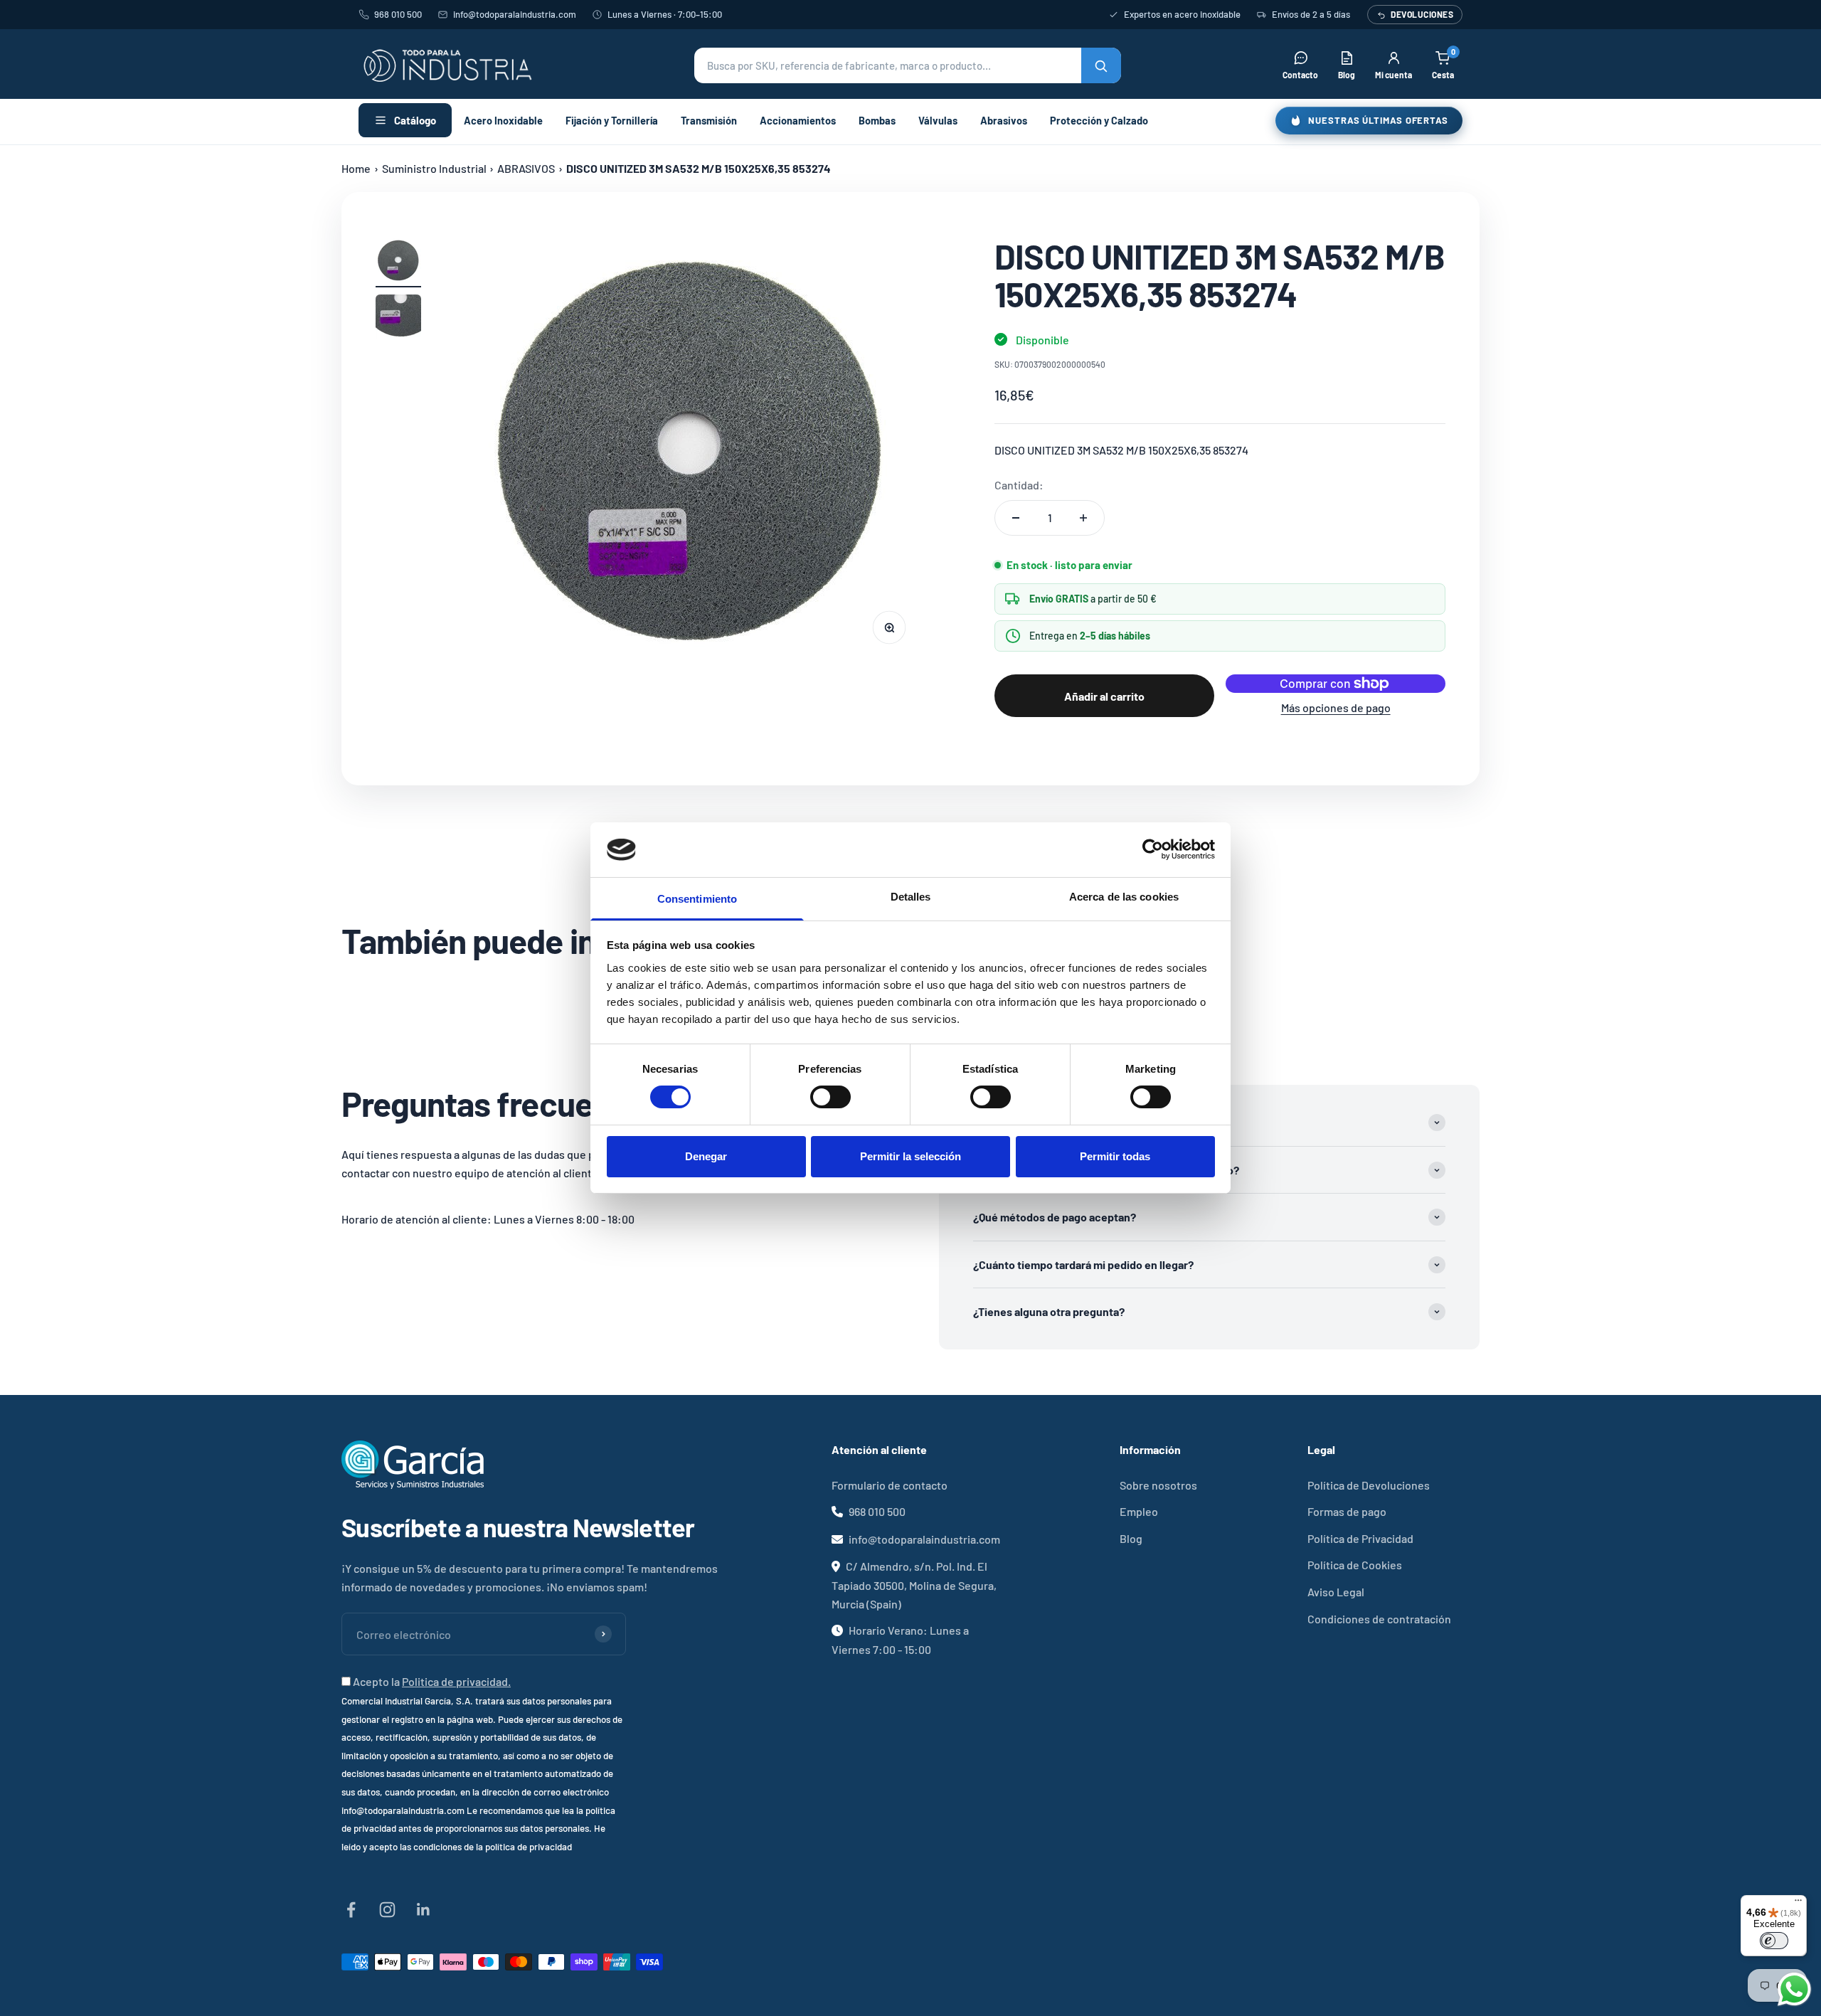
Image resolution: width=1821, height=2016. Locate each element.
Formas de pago (1347, 1511)
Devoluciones (1422, 14)
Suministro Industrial (434, 168)
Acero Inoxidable (503, 120)
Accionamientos (798, 120)
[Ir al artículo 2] (398, 319)
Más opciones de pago (1336, 707)
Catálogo (415, 120)
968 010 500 (398, 14)
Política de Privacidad (1360, 1538)
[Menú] (1798, 1904)
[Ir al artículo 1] (398, 262)
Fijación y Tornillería (612, 120)
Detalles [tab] (911, 897)
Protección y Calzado (1099, 120)
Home (356, 168)
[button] (908, 65)
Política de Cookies (1355, 1565)
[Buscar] (1101, 65)
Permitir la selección (910, 1156)
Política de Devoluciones (1369, 1485)
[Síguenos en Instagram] (387, 1910)
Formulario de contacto (890, 1485)
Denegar (706, 1156)
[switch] (830, 1097)
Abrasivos (1004, 120)
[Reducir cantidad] (1016, 518)
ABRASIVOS (526, 168)
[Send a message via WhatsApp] (1794, 1989)
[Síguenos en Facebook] (351, 1910)
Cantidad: (1019, 485)
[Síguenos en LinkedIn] (424, 1910)
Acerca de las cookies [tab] (1124, 897)
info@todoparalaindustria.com (515, 14)
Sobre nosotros (1158, 1485)
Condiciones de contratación (1379, 1619)
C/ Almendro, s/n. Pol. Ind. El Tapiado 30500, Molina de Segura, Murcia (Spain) (914, 1585)
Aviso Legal (1336, 1592)
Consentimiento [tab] (697, 899)
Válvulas (938, 120)
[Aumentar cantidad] (1083, 518)
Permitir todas (1115, 1156)
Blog (1131, 1538)
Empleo (1139, 1511)
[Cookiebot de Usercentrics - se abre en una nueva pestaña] (1153, 849)
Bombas (877, 120)
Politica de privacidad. (456, 1681)
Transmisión (709, 120)
